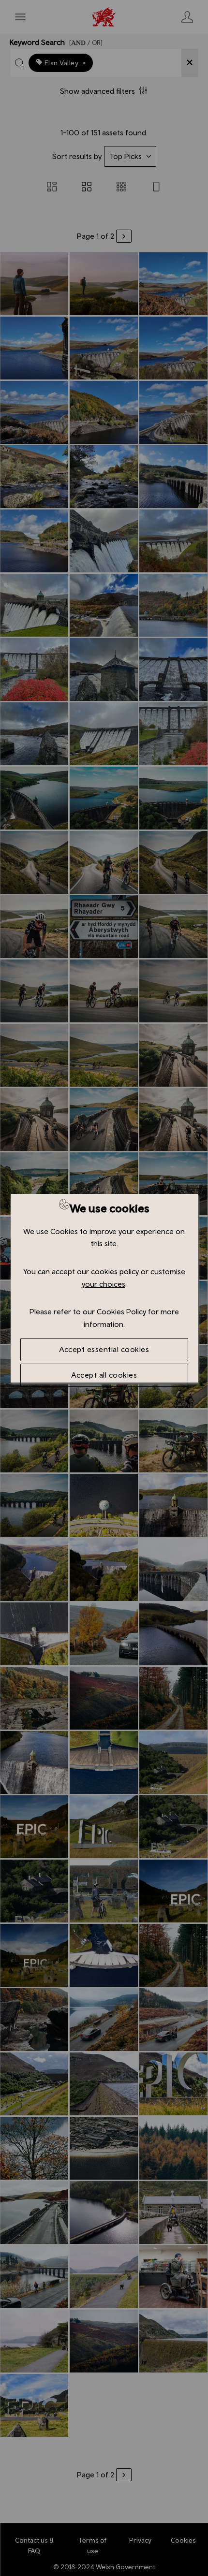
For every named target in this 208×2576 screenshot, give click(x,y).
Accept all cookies (104, 1375)
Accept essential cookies (104, 1349)
